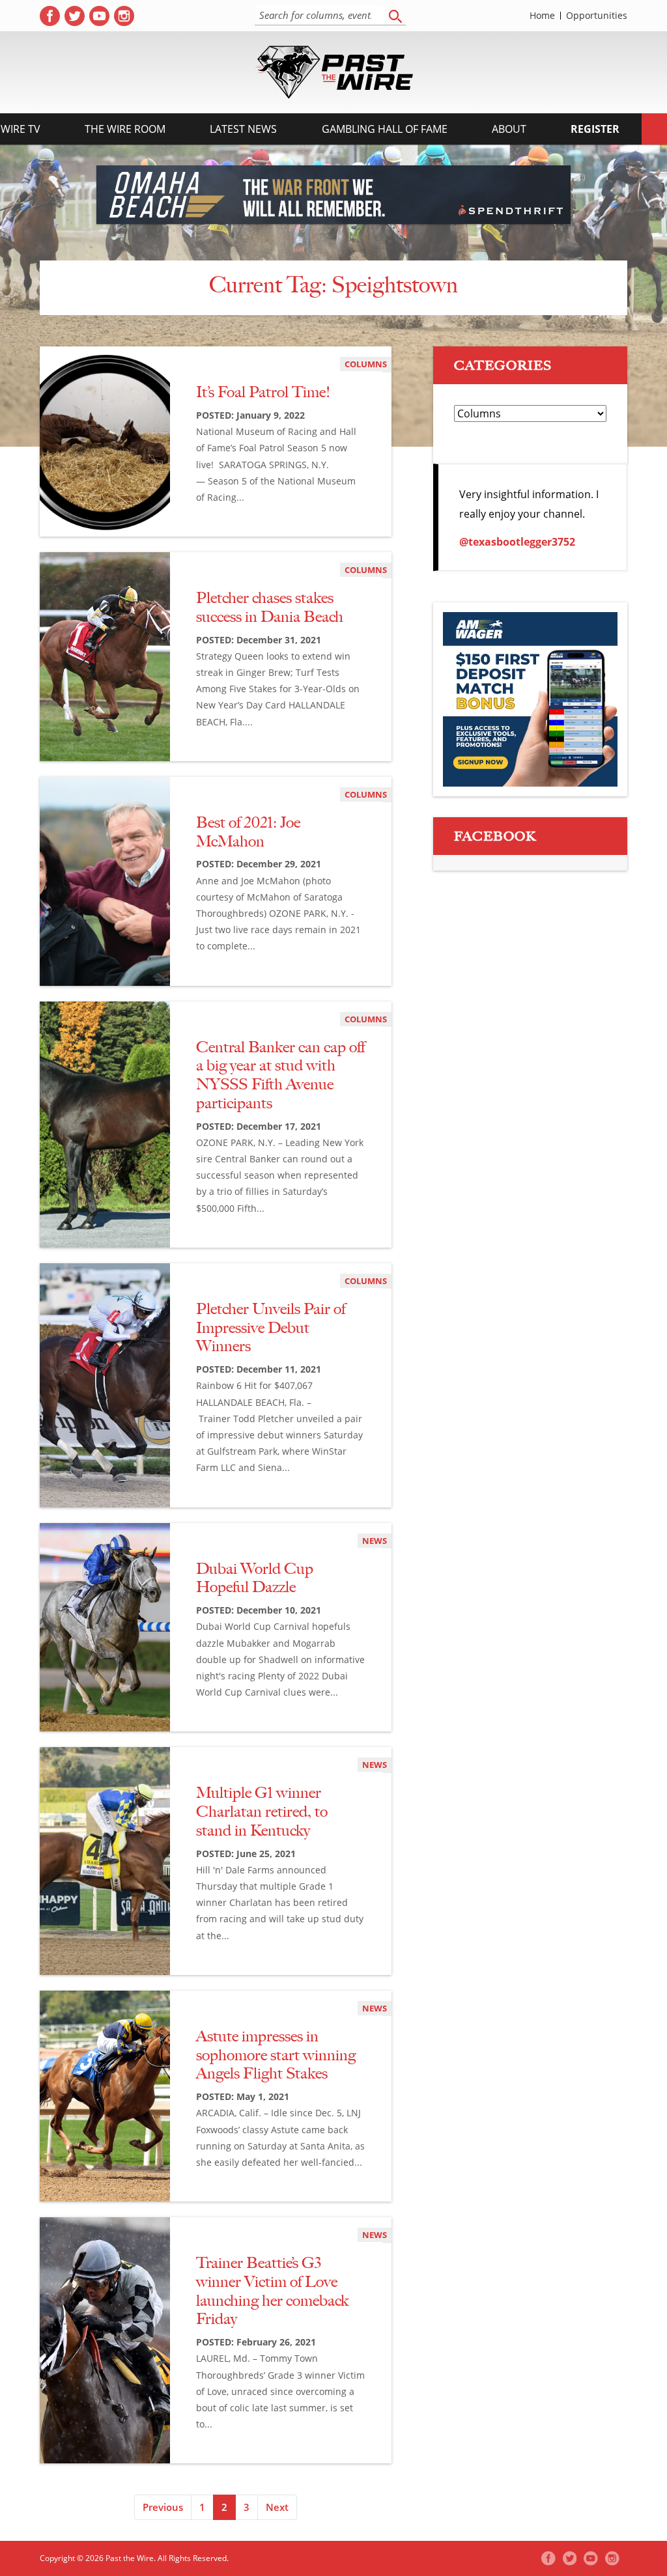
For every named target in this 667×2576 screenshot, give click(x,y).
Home (542, 16)
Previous (163, 2507)
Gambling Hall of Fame (385, 129)
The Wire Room (125, 129)
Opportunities (597, 16)
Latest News (243, 129)
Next (277, 2507)
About (509, 129)
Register (595, 129)
